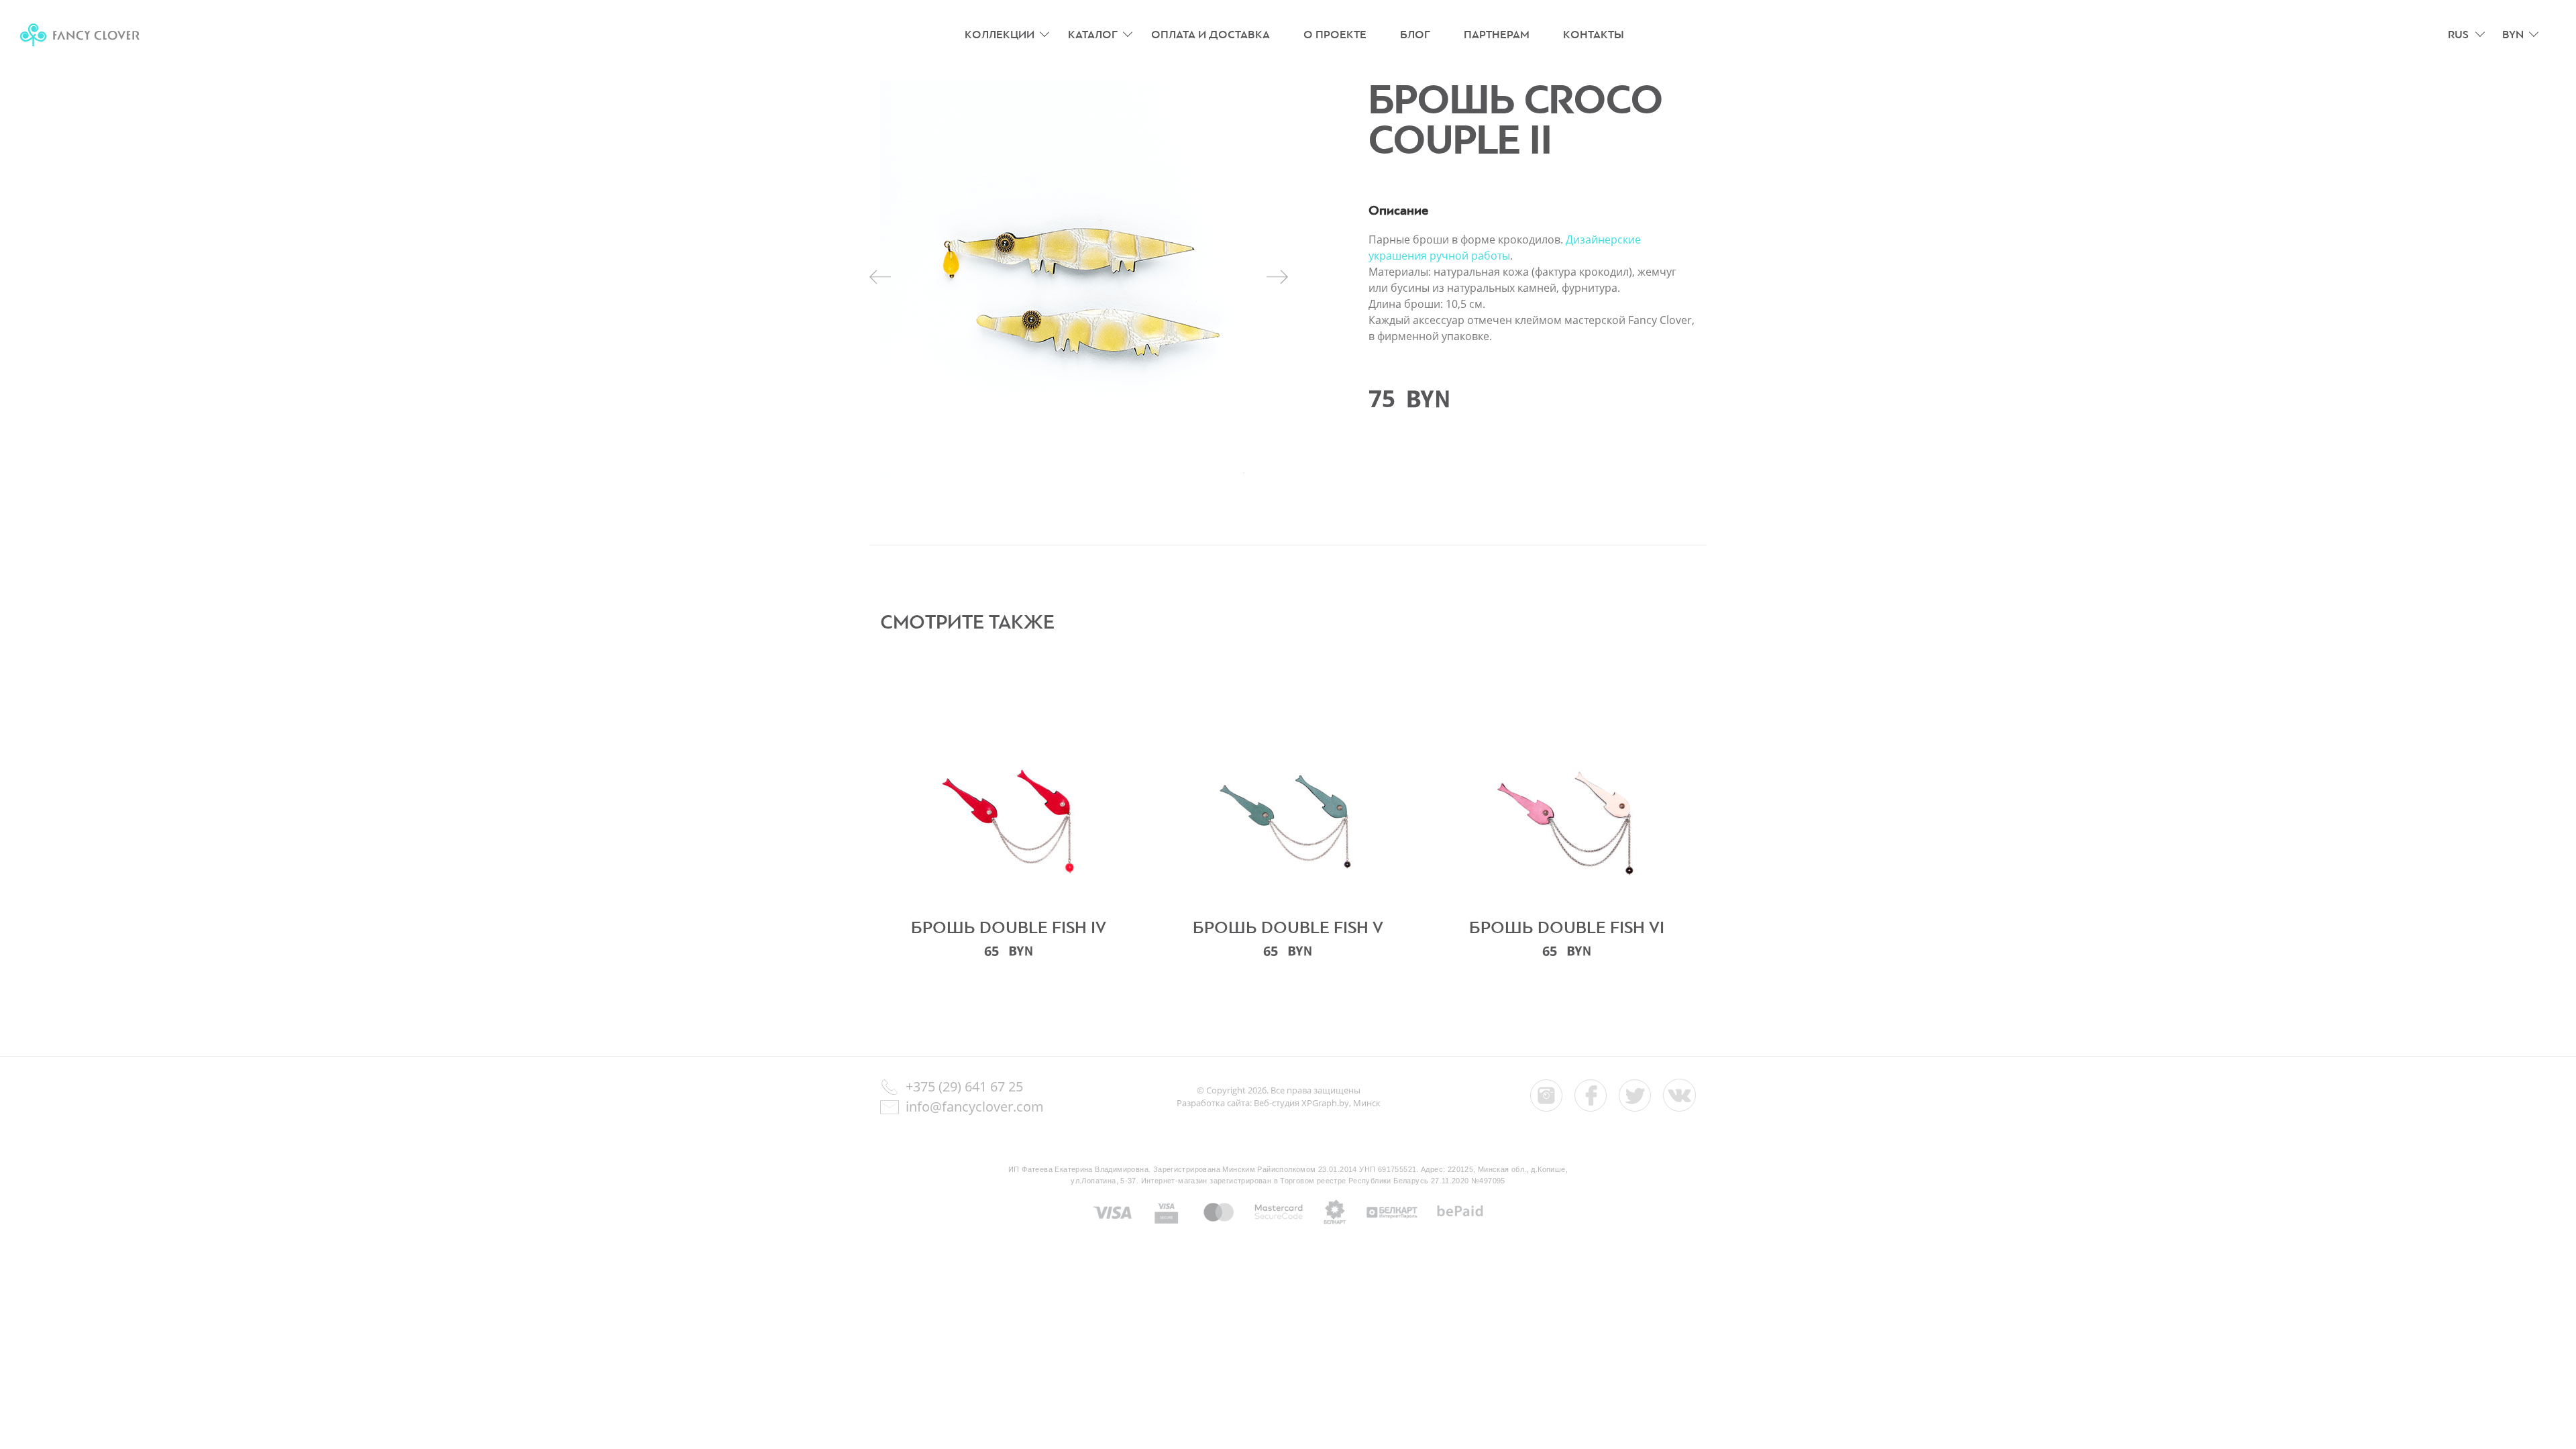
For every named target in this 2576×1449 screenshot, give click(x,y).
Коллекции (1000, 35)
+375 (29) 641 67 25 (964, 1086)
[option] (1079, 279)
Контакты (1594, 35)
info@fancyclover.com (975, 1107)
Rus (2458, 35)
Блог (1415, 35)
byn (2513, 35)
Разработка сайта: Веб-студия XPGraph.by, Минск (1279, 1103)
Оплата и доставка (1211, 35)
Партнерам (1497, 35)
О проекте (1335, 35)
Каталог (1093, 35)
